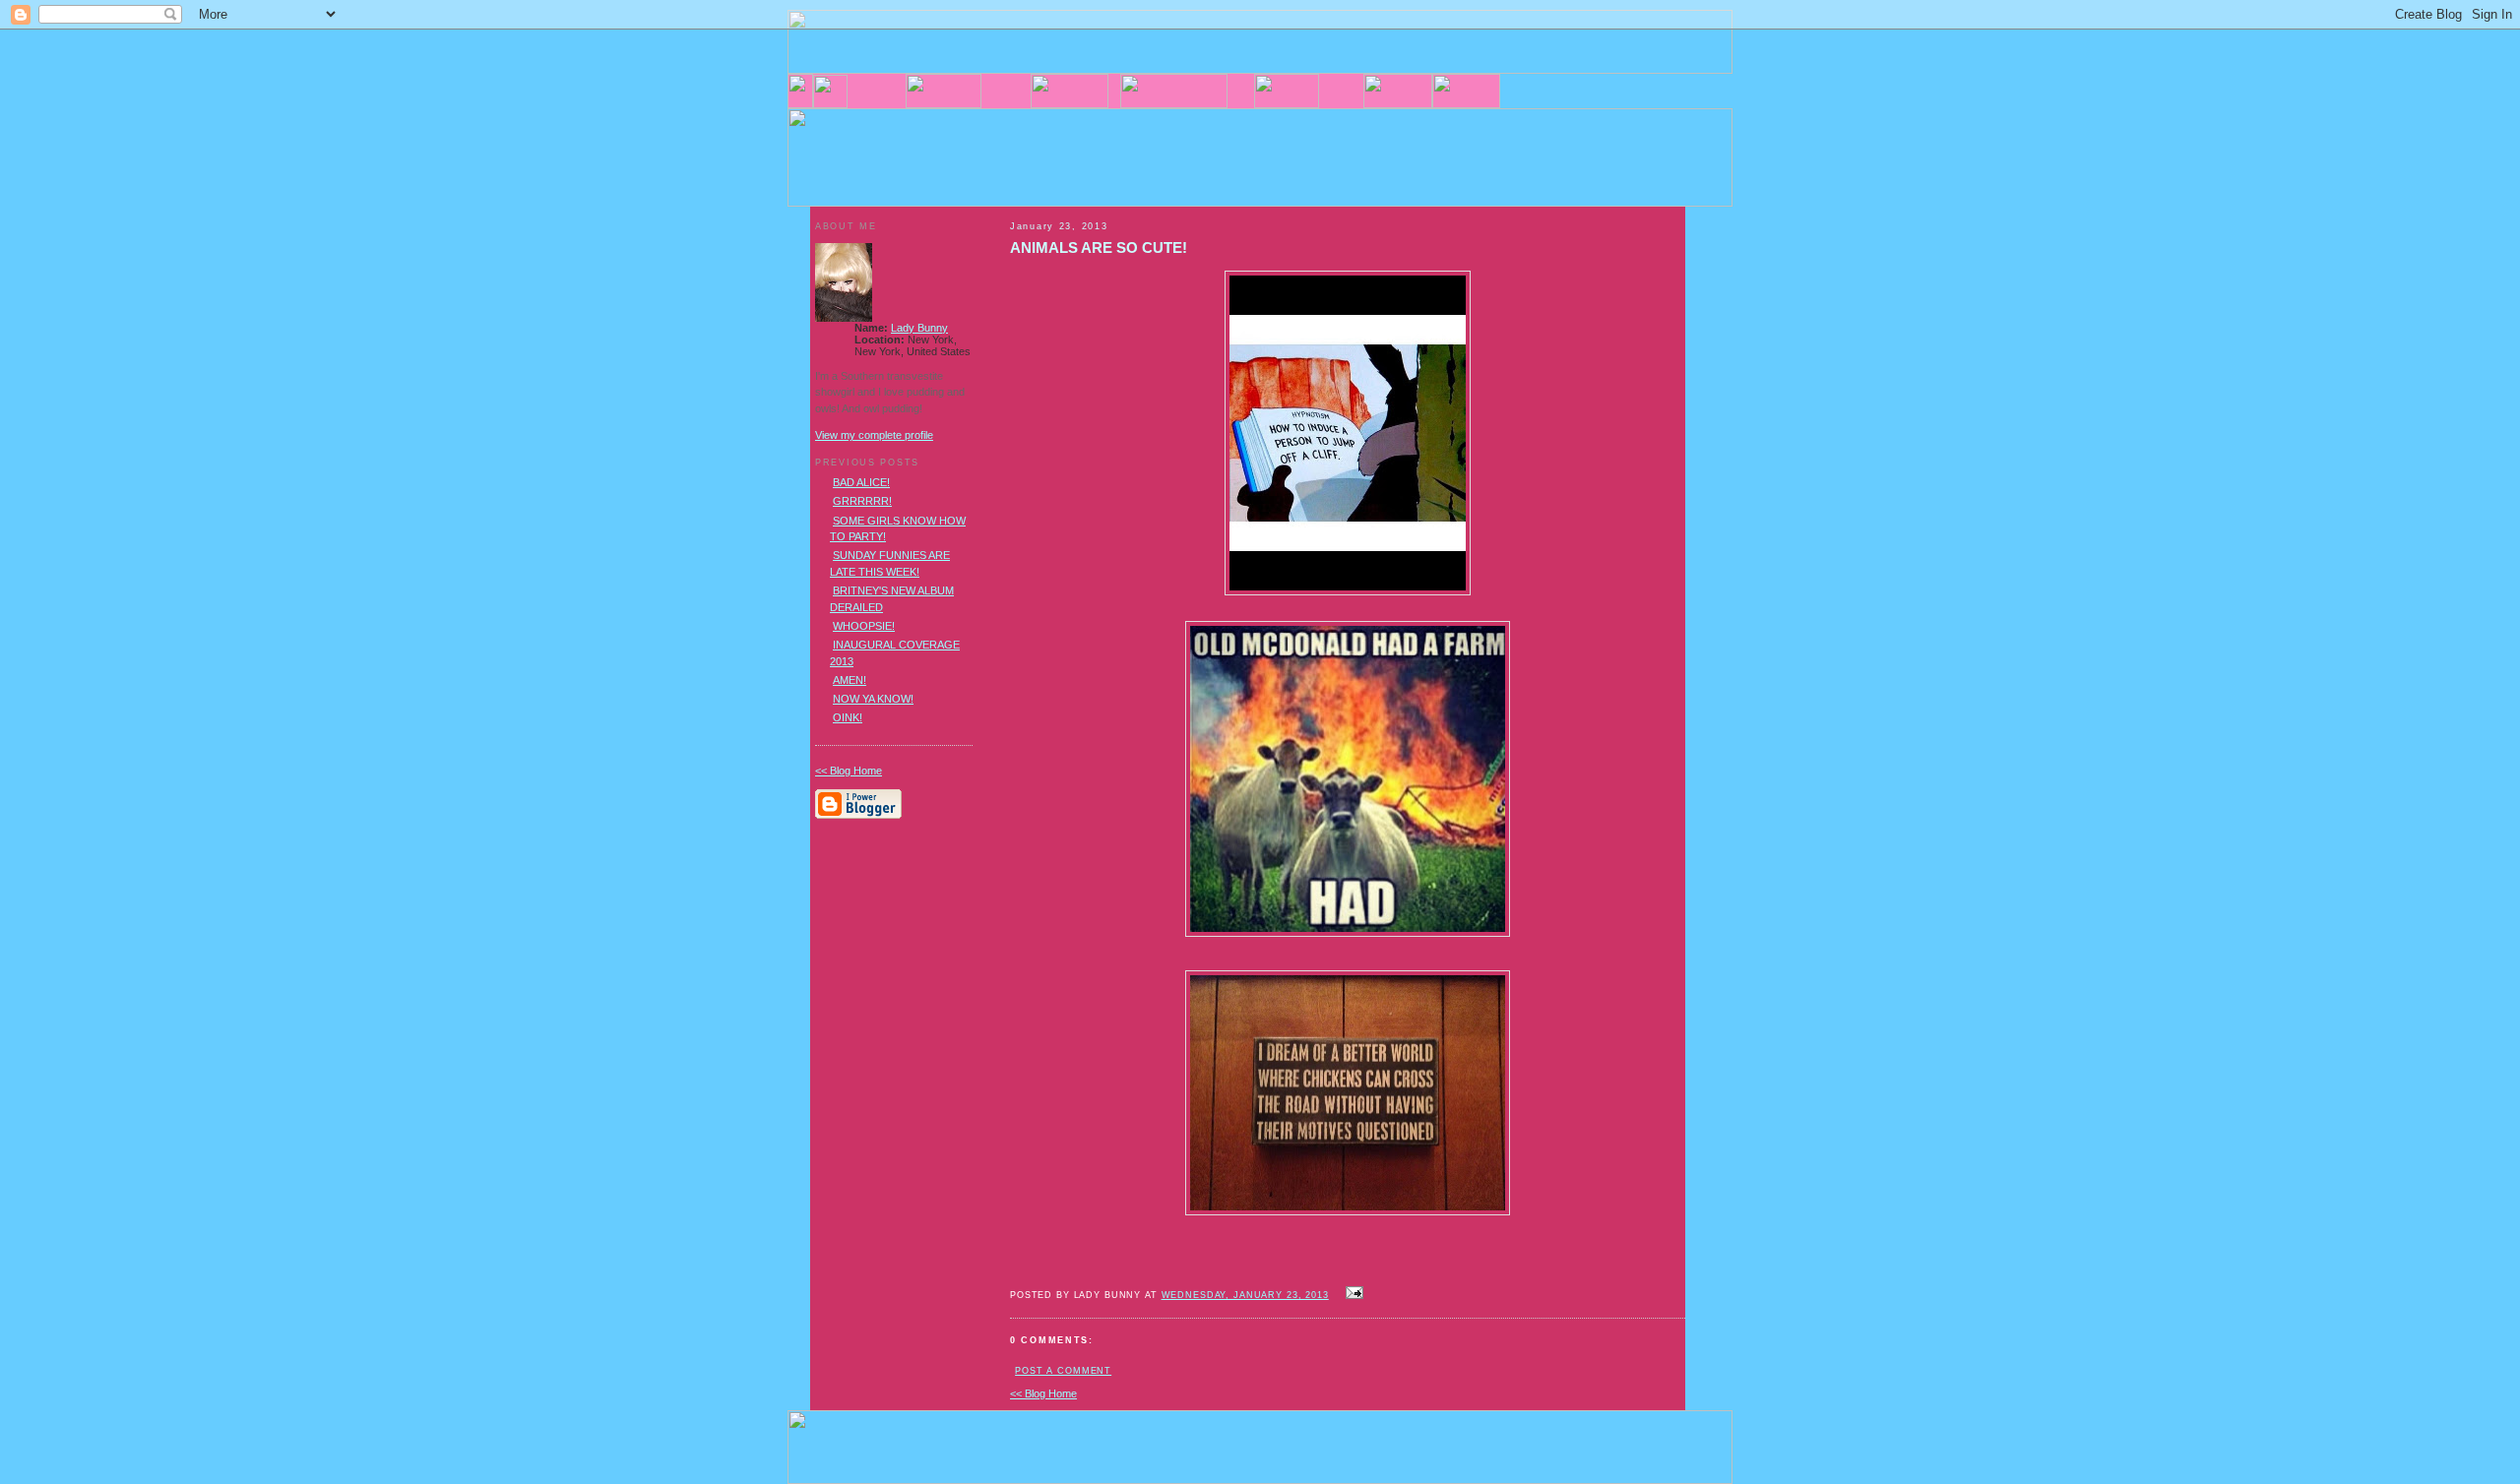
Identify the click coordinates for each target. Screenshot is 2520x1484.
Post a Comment (1063, 1371)
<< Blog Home (1043, 1393)
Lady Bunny (919, 328)
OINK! (848, 717)
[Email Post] (1353, 1294)
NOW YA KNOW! (873, 699)
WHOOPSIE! (864, 626)
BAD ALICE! (861, 482)
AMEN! (850, 680)
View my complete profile (874, 435)
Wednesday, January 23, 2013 (1245, 1295)
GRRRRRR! (862, 501)
